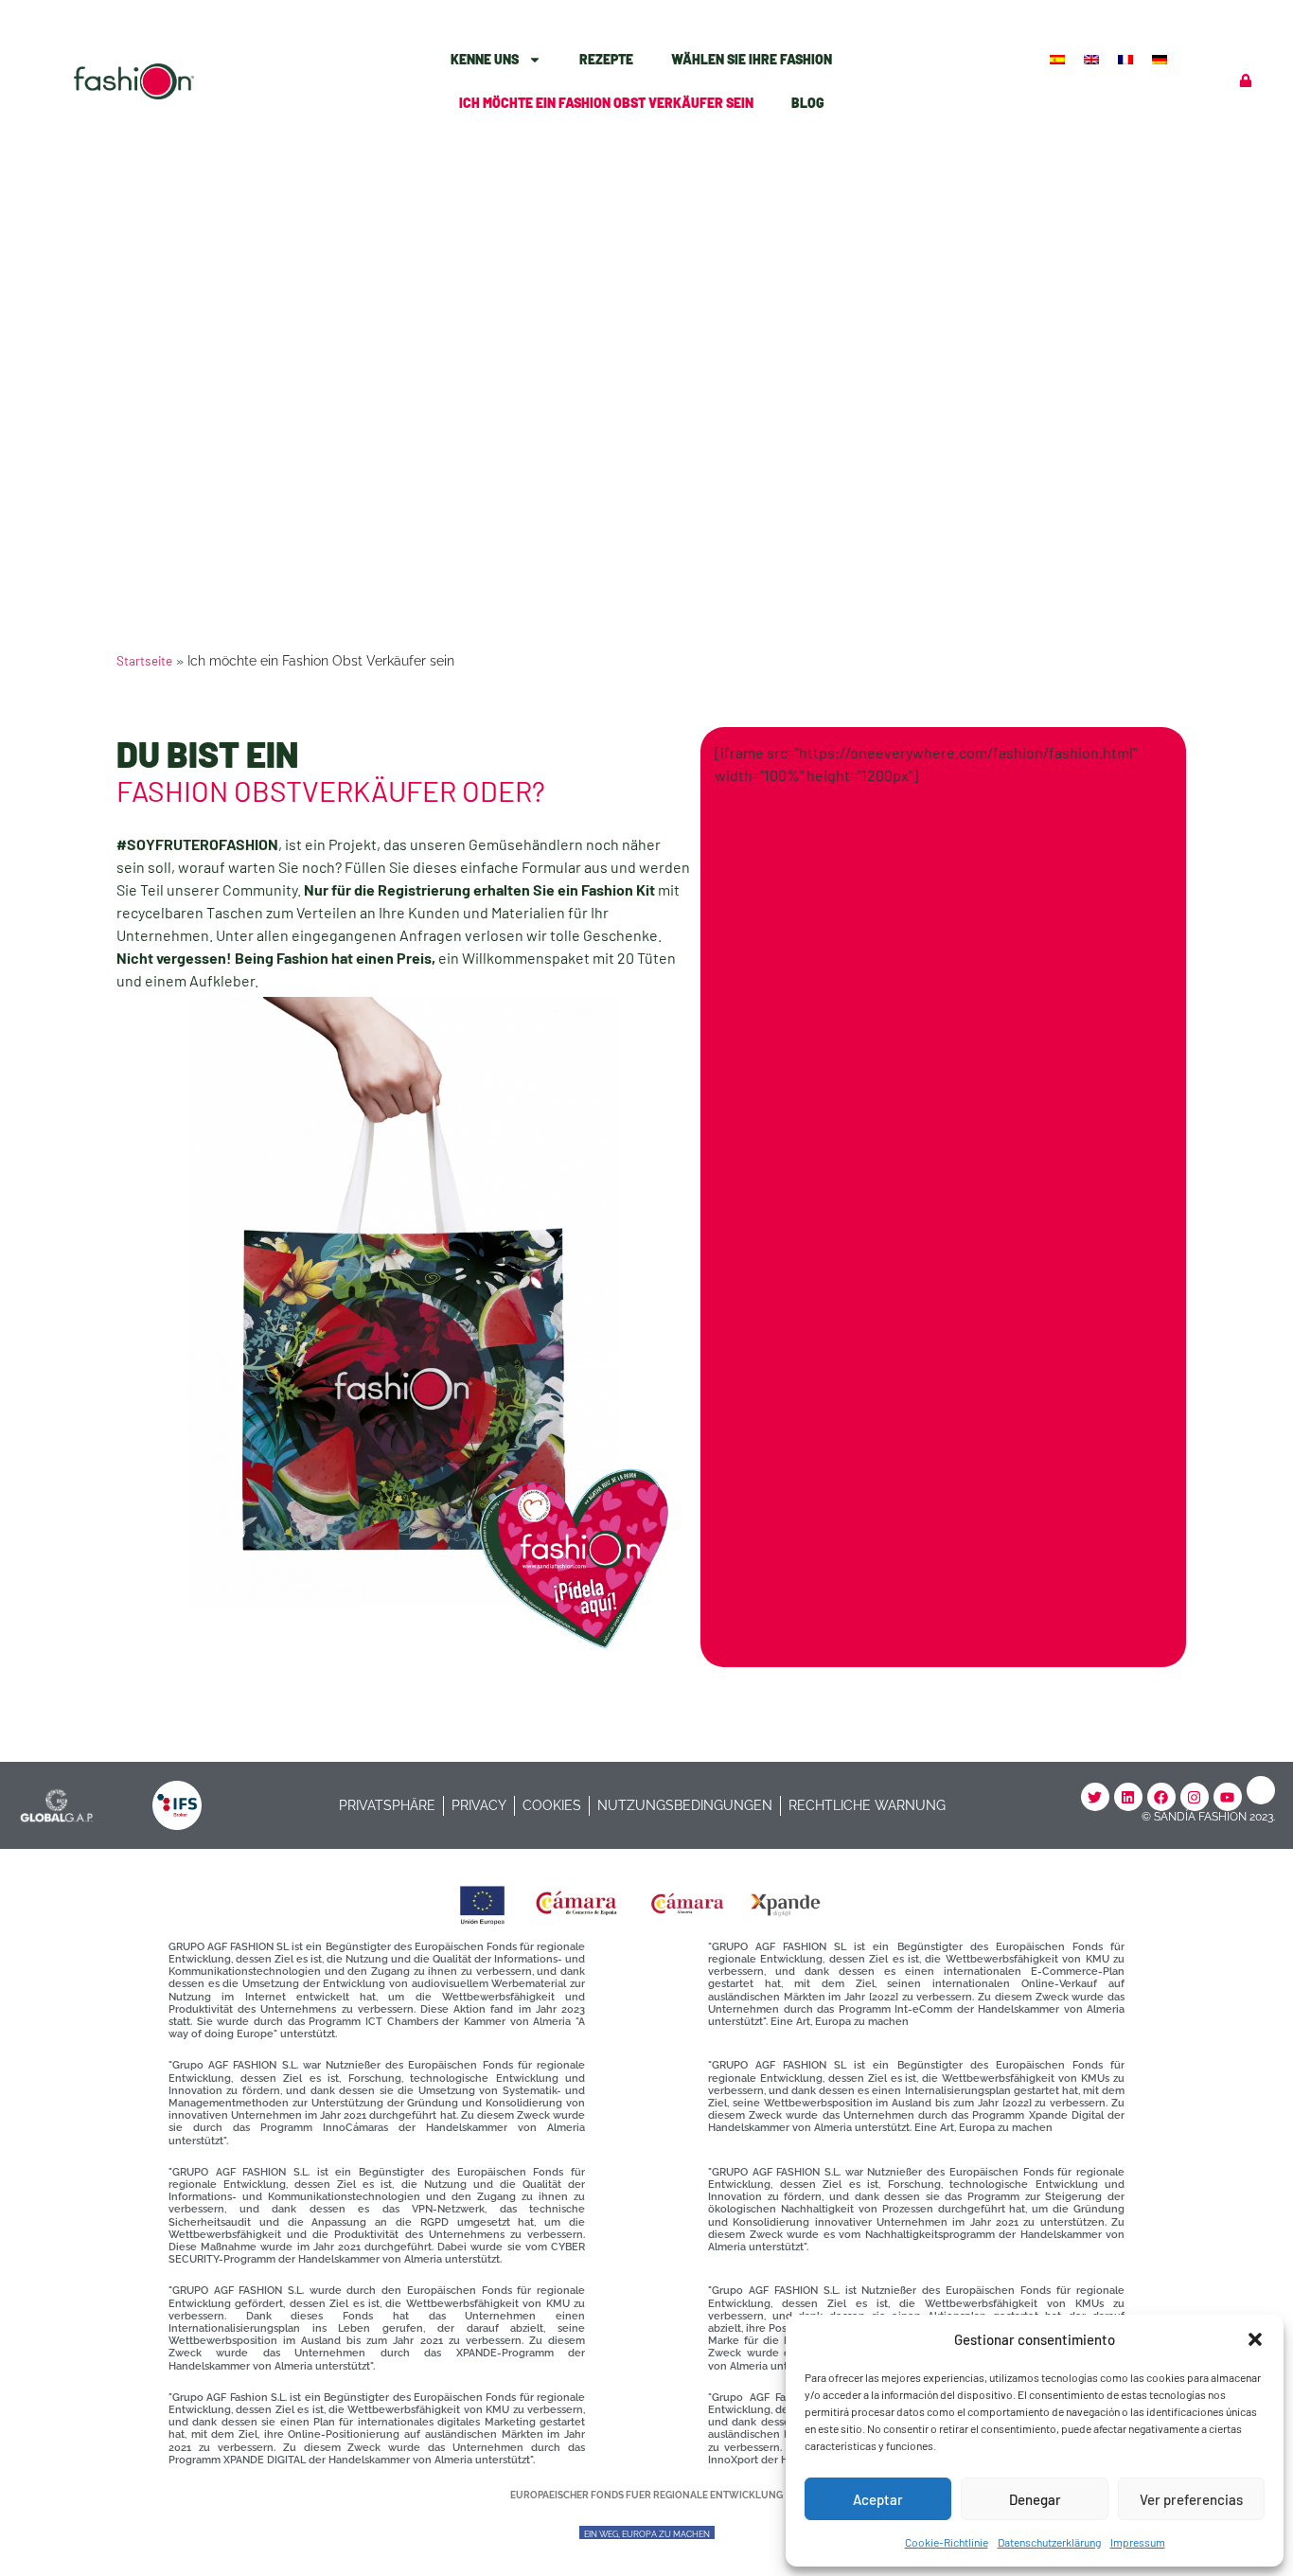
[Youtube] (1228, 1797)
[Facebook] (1161, 1797)
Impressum (1138, 2542)
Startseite (144, 660)
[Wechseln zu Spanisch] (1059, 58)
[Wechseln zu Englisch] (1093, 58)
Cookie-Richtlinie (947, 2542)
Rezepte (606, 59)
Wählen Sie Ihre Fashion (752, 59)
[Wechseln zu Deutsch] (1161, 58)
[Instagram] (1195, 1797)
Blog (808, 103)
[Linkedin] (1128, 1797)
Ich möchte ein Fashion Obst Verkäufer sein (606, 103)
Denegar (1035, 2499)
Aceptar (878, 2499)
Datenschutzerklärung (1049, 2542)
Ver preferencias (1191, 2499)
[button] (1255, 2339)
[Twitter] (1095, 1797)
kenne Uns (485, 59)
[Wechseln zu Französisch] (1127, 58)
